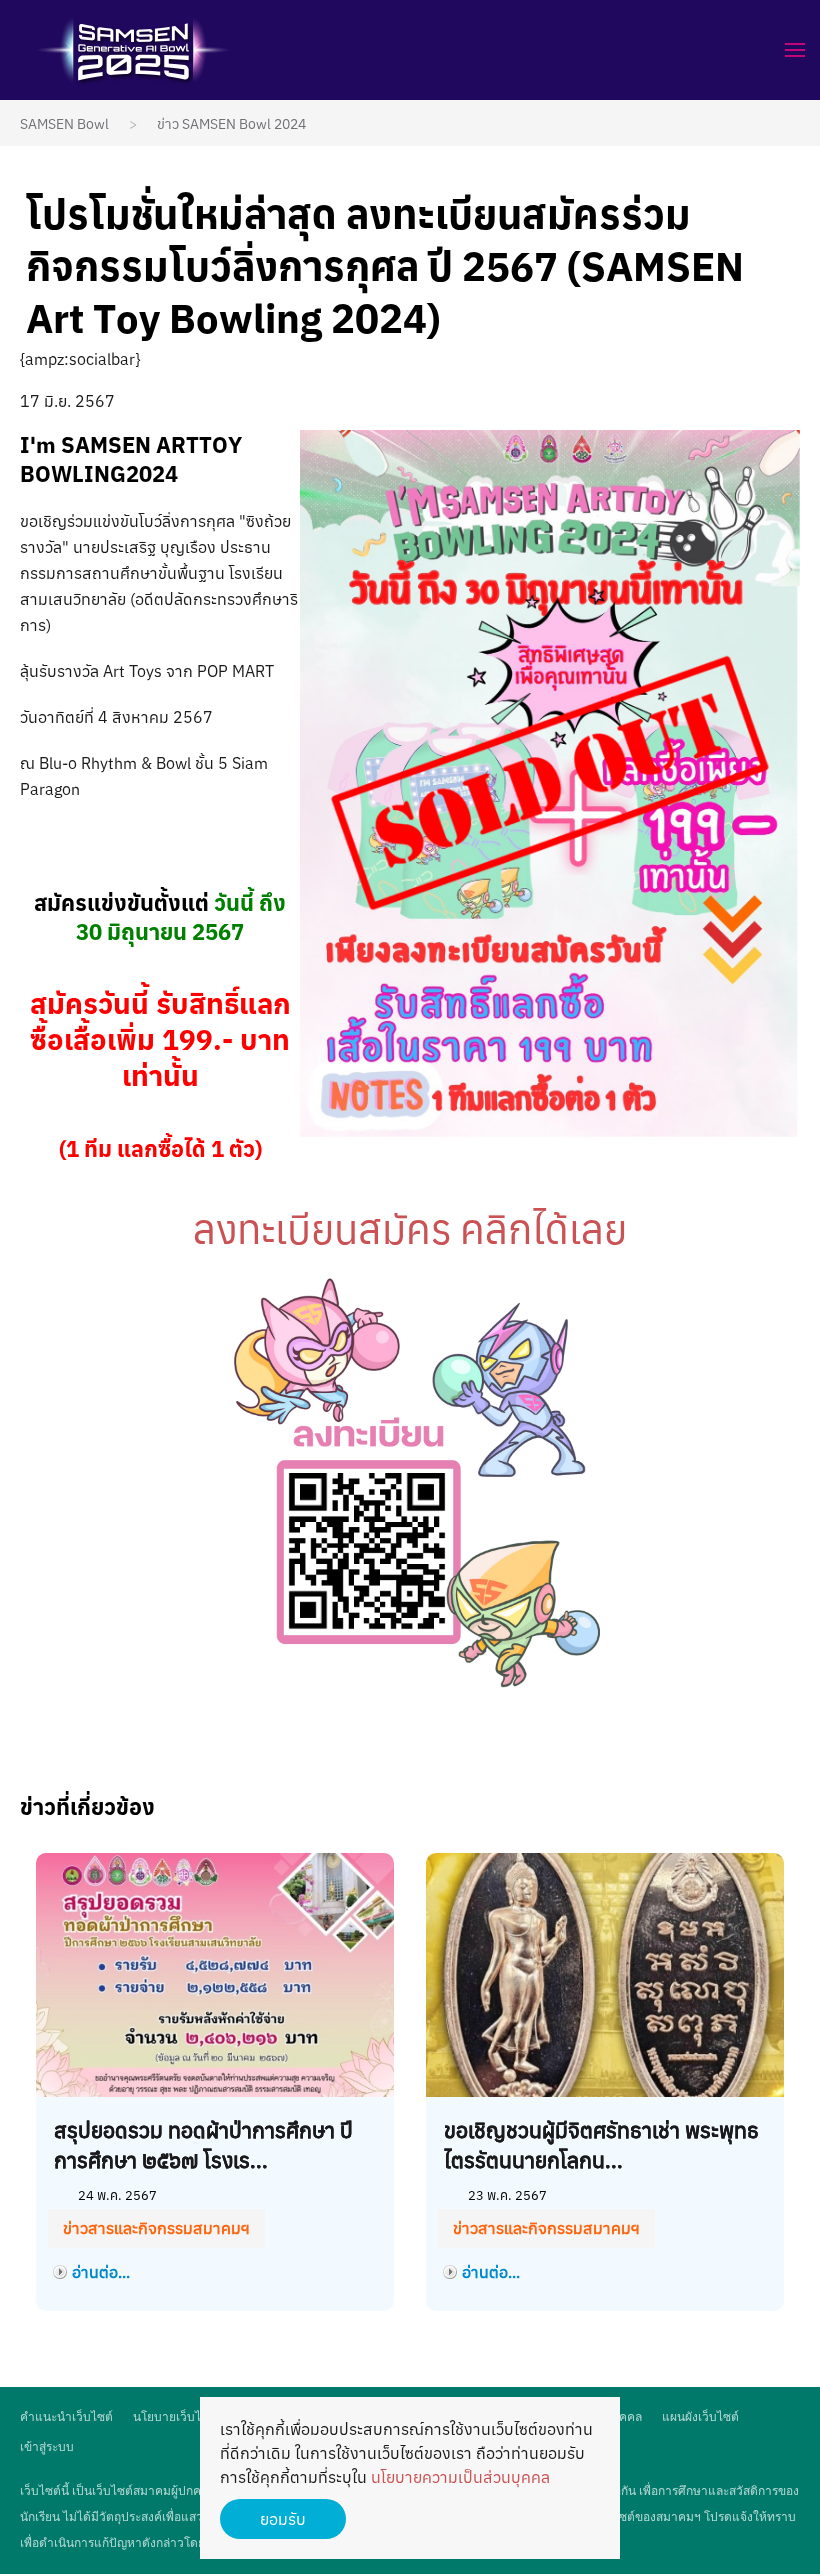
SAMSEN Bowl (64, 124)
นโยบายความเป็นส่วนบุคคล (460, 2477)
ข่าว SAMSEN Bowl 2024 (231, 124)
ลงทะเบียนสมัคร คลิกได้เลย (410, 1229)
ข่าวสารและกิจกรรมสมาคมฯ (156, 2228)
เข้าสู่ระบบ (47, 2446)
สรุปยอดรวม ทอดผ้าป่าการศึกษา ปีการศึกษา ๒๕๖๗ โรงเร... (203, 2145)
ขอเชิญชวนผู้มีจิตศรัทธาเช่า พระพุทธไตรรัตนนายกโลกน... (601, 2145)
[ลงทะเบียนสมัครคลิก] (410, 1483)
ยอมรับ (283, 2519)
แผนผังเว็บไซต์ (700, 2416)
